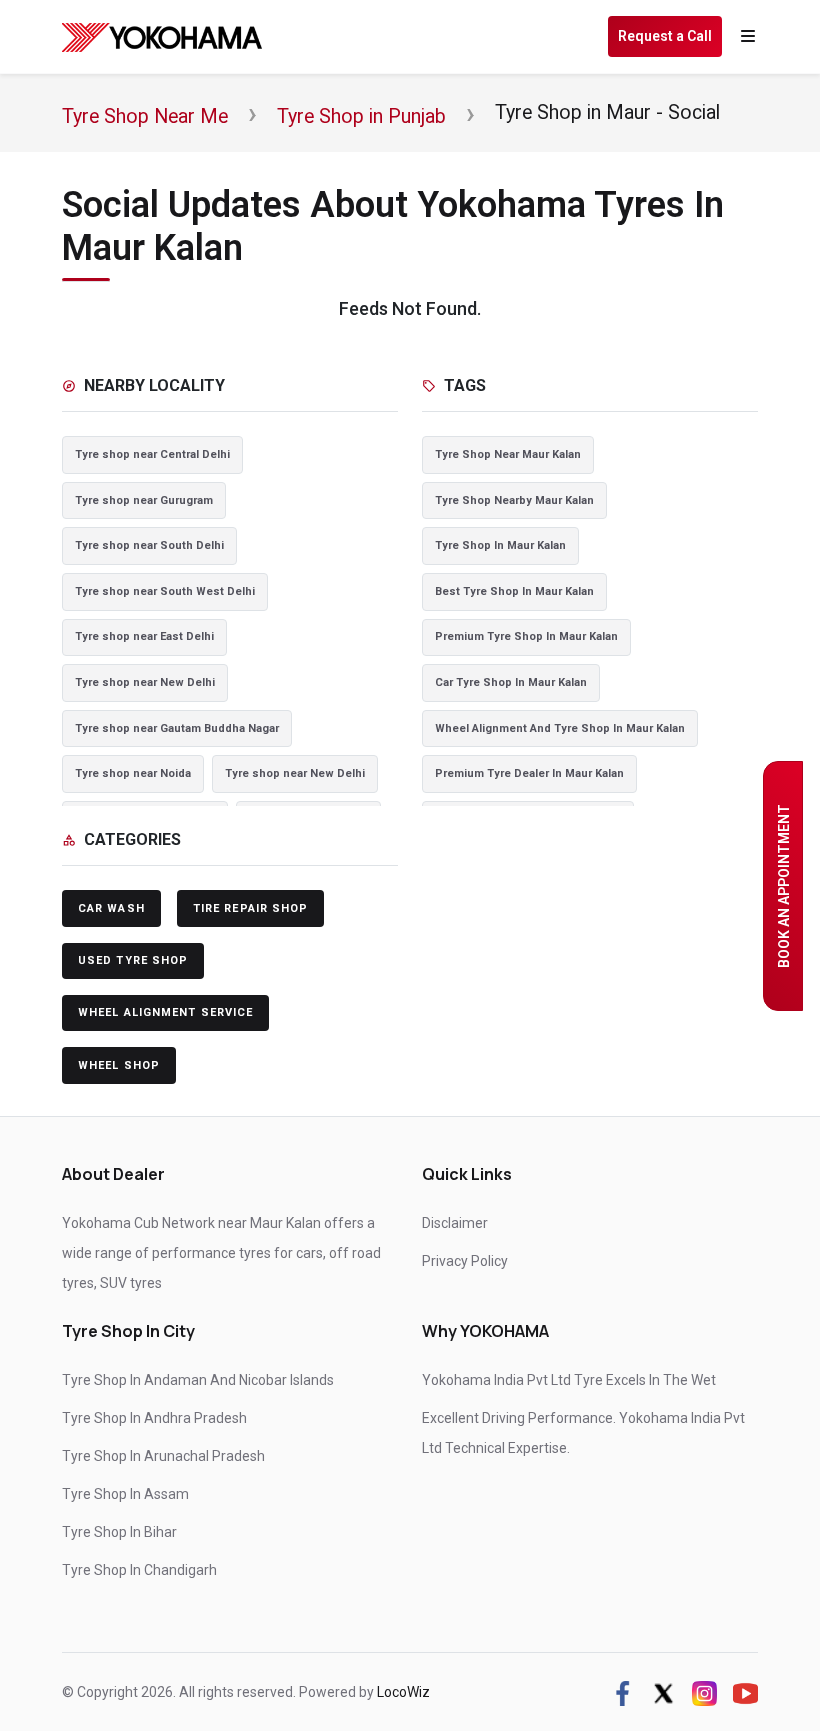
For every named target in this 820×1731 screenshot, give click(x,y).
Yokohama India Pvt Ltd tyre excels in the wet (569, 1380)
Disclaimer (455, 1223)
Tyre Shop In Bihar (119, 1532)
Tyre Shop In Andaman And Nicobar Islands (198, 1380)
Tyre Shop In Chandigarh (139, 1570)
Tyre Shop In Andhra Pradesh (154, 1418)
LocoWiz (403, 1692)
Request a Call (665, 36)
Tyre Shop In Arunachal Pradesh (163, 1456)
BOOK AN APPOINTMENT (784, 886)
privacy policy (465, 1261)
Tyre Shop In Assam (125, 1494)
